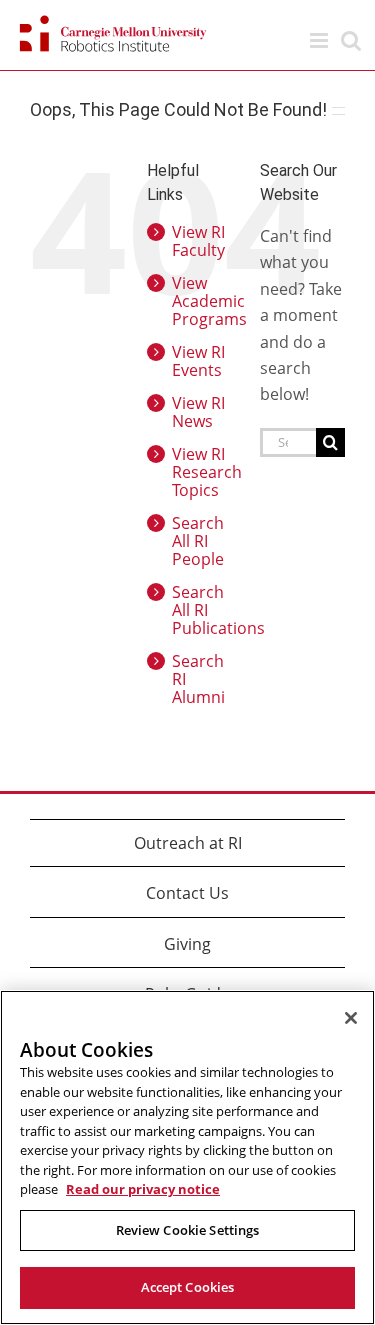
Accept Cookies (188, 1287)
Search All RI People (198, 541)
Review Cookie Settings (188, 1230)
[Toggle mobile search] (351, 40)
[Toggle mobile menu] (320, 40)
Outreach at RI (188, 843)
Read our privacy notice (143, 1189)
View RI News (198, 412)
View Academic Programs (209, 301)
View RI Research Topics (207, 472)
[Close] (351, 1018)
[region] (187, 1157)
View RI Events (198, 361)
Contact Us (187, 893)
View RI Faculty (198, 241)
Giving (187, 944)
